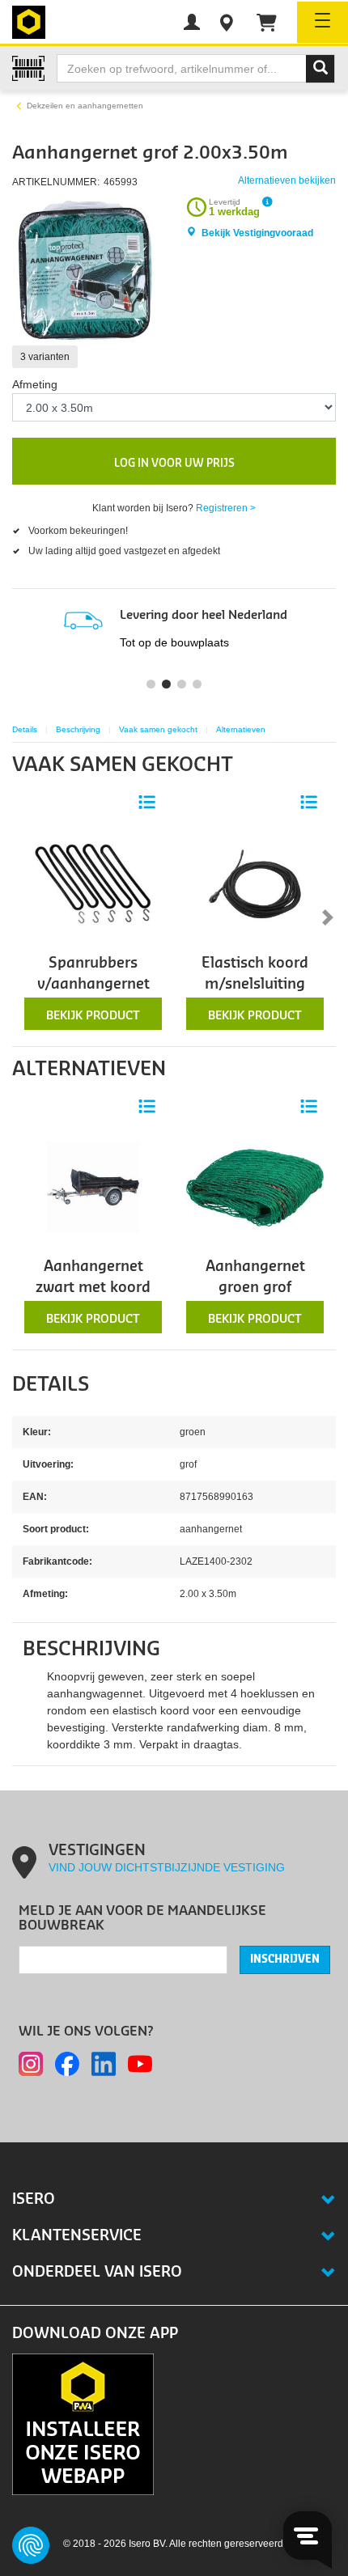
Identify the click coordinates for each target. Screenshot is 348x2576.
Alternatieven (241, 729)
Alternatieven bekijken (287, 180)
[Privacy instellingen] (31, 2545)
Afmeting (35, 384)
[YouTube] (140, 2064)
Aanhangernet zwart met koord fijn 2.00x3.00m (93, 1288)
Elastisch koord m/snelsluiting (255, 974)
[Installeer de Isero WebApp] (83, 2424)
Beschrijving (78, 729)
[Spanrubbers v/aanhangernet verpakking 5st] (93, 883)
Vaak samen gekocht (158, 729)
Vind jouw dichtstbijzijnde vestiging (167, 1867)
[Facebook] (67, 2064)
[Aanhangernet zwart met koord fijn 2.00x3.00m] (93, 1187)
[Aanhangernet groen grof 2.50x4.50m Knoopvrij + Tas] (255, 1187)
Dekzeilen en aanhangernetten (85, 106)
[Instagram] (31, 2064)
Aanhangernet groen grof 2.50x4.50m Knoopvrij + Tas (255, 1299)
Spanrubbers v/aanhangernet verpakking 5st (93, 985)
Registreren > (226, 508)
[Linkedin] (104, 2064)
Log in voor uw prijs (174, 463)
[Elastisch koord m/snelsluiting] (255, 883)
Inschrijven (285, 1960)
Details (25, 729)
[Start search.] (320, 69)
